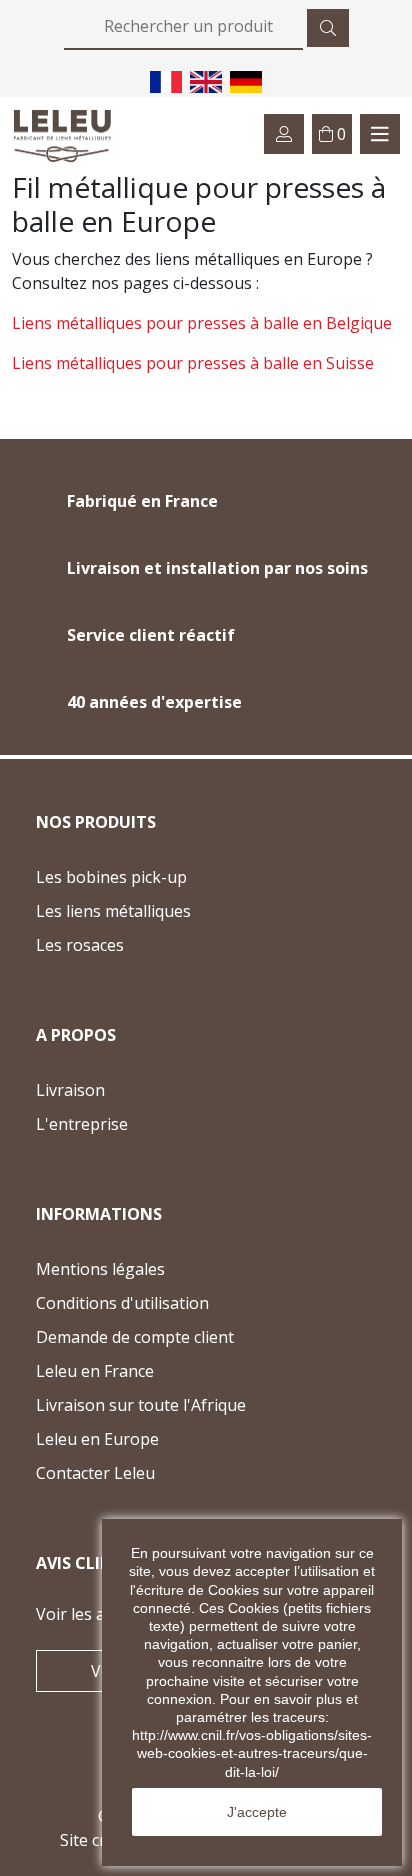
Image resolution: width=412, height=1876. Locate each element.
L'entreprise (82, 1124)
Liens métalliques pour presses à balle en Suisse (193, 363)
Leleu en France (95, 1371)
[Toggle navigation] (380, 134)
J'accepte (257, 1812)
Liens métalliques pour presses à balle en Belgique (202, 323)
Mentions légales (100, 1269)
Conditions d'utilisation (122, 1303)
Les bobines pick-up (111, 877)
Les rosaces (80, 945)
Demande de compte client (135, 1337)
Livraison (70, 1090)
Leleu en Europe (97, 1439)
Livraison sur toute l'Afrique (141, 1405)
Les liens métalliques (113, 911)
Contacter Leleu (134, 1475)
